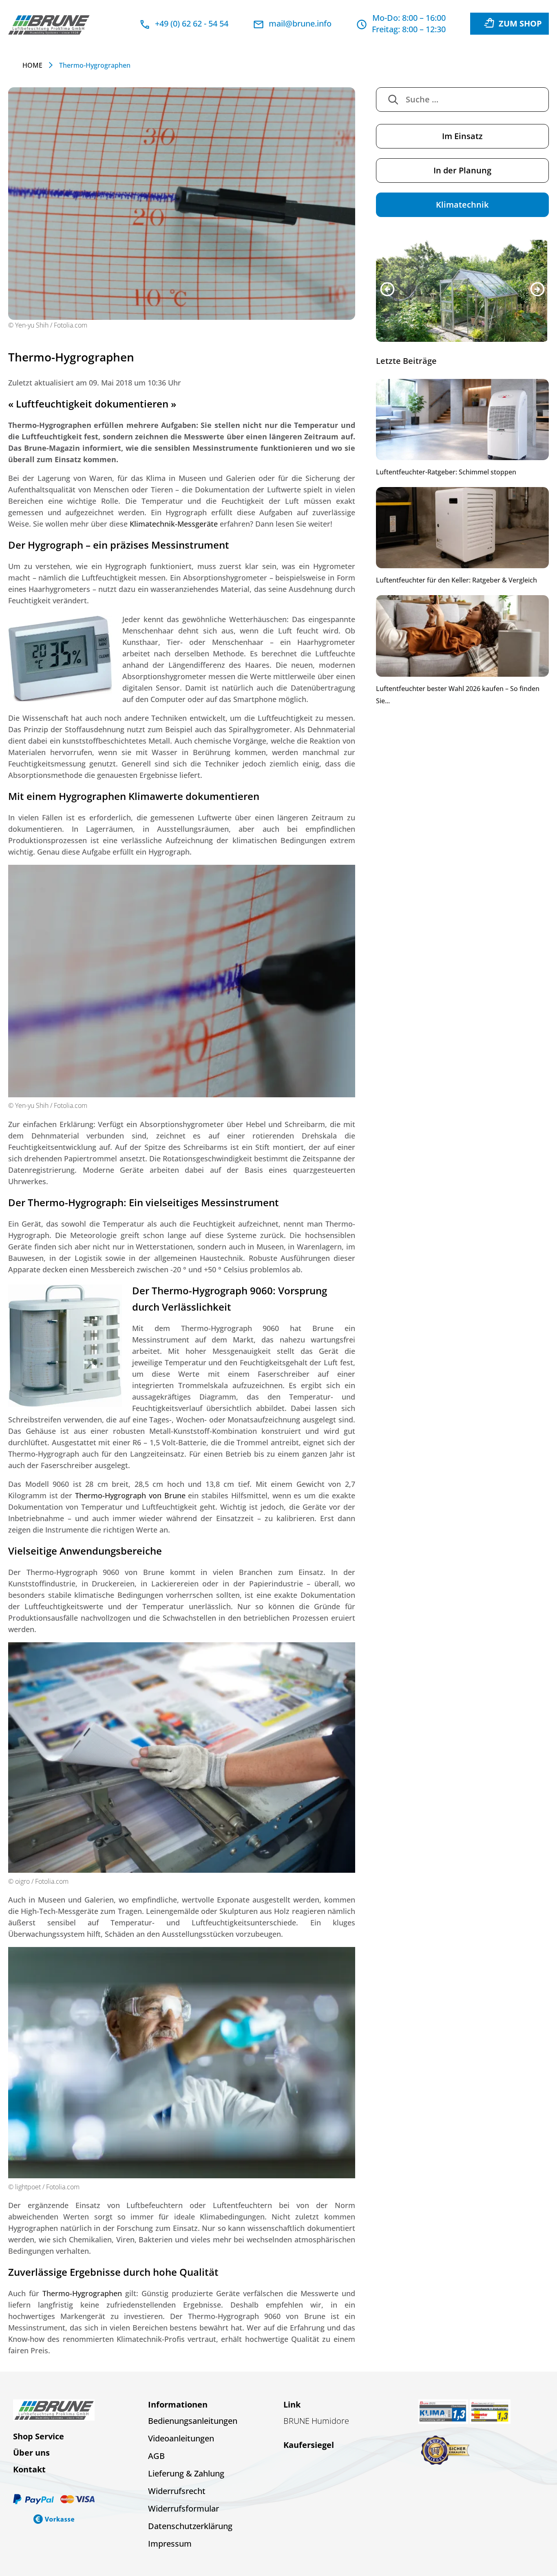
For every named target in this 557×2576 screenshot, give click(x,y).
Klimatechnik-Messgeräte (174, 524)
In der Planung (462, 170)
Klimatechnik (462, 205)
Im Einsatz (462, 136)
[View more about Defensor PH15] (462, 291)
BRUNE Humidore (316, 2421)
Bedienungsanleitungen (193, 2421)
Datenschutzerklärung (190, 2526)
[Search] (393, 100)
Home (32, 65)
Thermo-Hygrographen (82, 2293)
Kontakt (29, 2469)
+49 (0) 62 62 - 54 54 (192, 23)
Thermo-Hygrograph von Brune (130, 1495)
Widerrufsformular (183, 2508)
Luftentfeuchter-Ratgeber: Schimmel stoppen (446, 472)
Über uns (31, 2453)
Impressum (170, 2544)
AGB (156, 2456)
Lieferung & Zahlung (186, 2473)
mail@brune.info (300, 23)
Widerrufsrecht (177, 2491)
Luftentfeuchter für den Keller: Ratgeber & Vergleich (456, 580)
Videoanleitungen (181, 2438)
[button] (387, 289)
